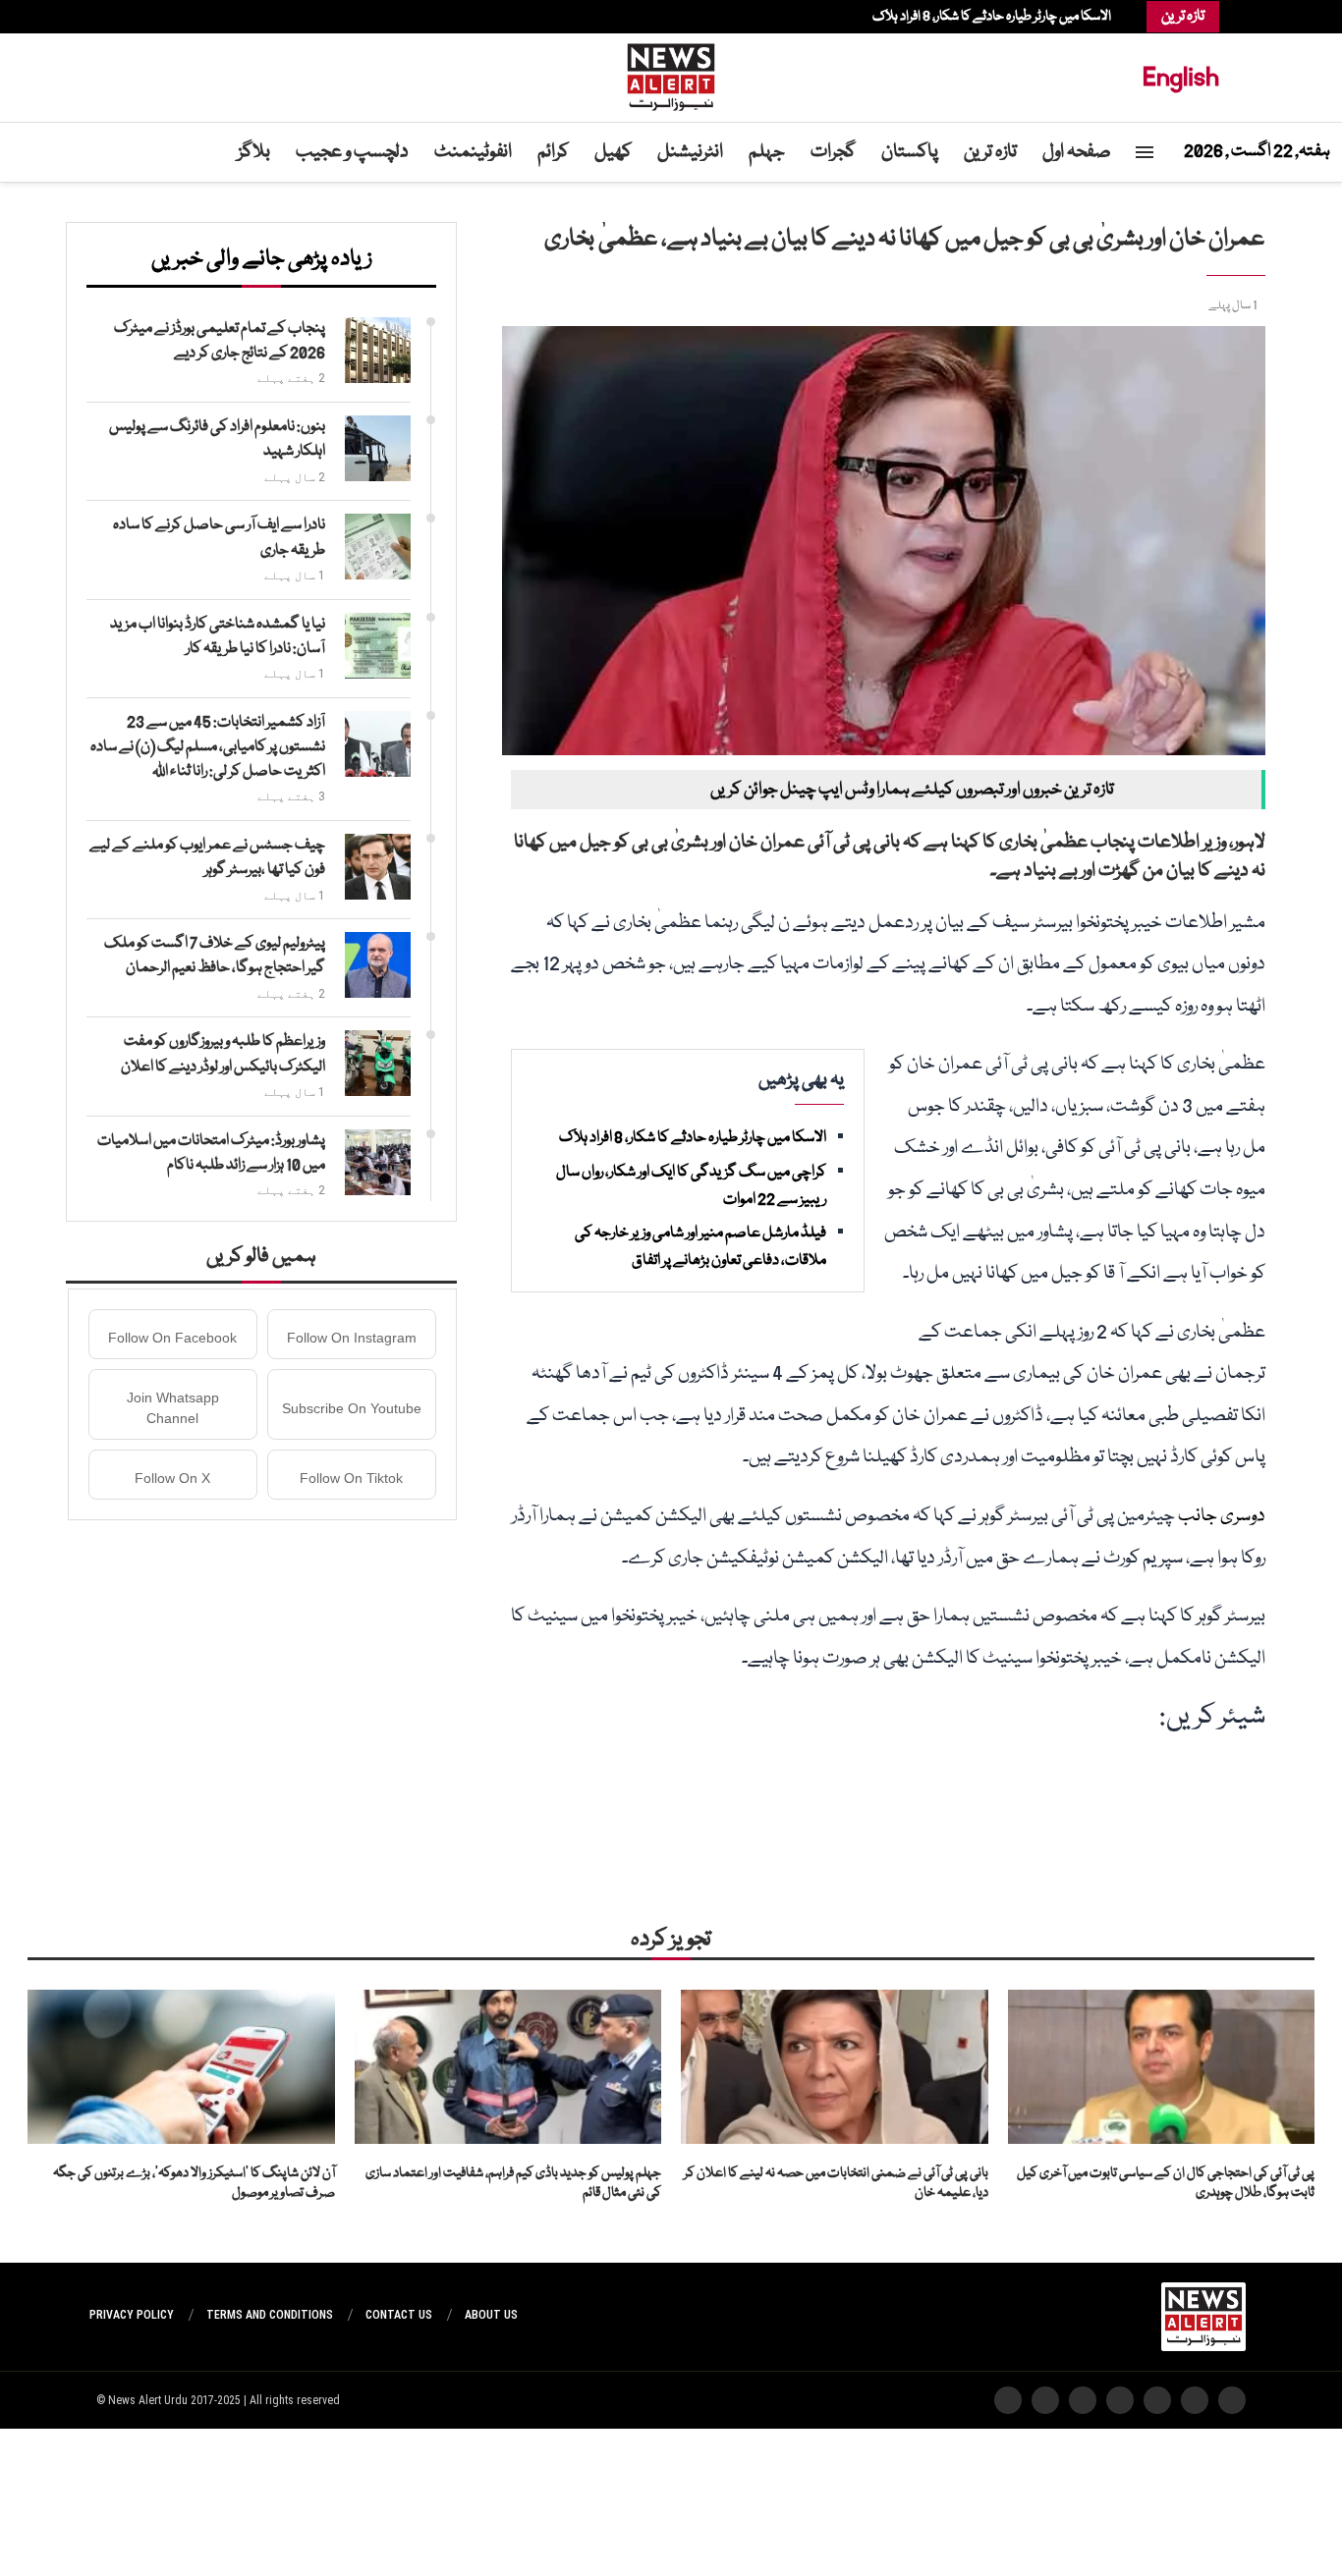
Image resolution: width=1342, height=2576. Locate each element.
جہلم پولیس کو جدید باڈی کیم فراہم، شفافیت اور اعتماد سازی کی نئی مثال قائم (513, 2184)
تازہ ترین (990, 152)
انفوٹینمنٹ (473, 152)
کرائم (553, 152)
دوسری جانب (1222, 1516)
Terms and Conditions (270, 2315)
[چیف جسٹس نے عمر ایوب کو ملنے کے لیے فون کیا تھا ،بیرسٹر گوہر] (378, 867)
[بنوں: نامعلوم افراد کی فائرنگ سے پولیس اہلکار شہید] (378, 448)
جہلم (767, 152)
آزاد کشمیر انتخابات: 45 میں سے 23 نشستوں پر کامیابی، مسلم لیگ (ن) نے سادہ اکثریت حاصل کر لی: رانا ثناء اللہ (208, 747)
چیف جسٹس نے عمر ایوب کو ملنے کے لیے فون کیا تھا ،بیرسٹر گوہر (207, 858)
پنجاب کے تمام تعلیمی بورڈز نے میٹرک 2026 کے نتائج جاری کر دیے (220, 341)
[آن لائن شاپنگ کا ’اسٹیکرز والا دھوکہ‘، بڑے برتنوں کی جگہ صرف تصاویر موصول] (181, 2066)
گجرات (833, 152)
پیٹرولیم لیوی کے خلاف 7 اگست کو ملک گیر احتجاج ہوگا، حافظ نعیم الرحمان (215, 956)
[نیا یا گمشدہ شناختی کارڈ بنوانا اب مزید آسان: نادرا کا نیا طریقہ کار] (378, 646)
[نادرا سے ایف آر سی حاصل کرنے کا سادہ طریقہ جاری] (378, 547)
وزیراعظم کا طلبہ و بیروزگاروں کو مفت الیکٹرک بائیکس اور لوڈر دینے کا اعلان (223, 1054)
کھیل (613, 152)
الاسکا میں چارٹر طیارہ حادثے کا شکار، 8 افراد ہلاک (992, 17)
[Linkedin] (153, 17)
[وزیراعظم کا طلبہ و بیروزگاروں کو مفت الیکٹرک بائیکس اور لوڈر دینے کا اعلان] (378, 1063)
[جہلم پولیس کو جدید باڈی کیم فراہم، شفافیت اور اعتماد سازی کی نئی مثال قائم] (508, 2066)
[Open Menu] (1145, 152)
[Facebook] (183, 17)
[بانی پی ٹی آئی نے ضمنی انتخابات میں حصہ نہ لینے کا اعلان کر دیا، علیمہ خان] (835, 2066)
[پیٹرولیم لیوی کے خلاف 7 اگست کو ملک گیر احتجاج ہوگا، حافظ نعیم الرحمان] (378, 965)
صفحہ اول (1077, 152)
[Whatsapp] (134, 17)
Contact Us (399, 2315)
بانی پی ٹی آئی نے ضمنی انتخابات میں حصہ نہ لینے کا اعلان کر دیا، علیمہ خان (836, 2184)
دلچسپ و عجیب (352, 152)
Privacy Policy (132, 2315)
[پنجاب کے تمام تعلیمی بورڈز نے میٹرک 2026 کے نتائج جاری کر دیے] (378, 350)
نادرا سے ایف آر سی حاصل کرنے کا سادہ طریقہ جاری (219, 538)
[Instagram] (163, 17)
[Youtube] (143, 17)
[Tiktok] (124, 17)
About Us (491, 2315)
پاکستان (910, 152)
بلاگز (254, 152)
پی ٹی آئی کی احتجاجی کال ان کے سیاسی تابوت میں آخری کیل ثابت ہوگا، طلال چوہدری (1166, 2184)
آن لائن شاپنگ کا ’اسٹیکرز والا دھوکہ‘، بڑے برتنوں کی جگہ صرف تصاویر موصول (194, 2184)
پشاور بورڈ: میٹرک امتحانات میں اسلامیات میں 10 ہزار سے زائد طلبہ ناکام (211, 1153)
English (1181, 77)
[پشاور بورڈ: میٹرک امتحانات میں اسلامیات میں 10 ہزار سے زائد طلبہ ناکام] (378, 1162)
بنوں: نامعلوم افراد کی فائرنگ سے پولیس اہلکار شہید (217, 439)
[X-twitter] (1195, 2400)
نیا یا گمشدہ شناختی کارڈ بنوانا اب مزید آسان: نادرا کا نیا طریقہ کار (218, 637)
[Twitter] (173, 17)
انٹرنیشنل (690, 152)
